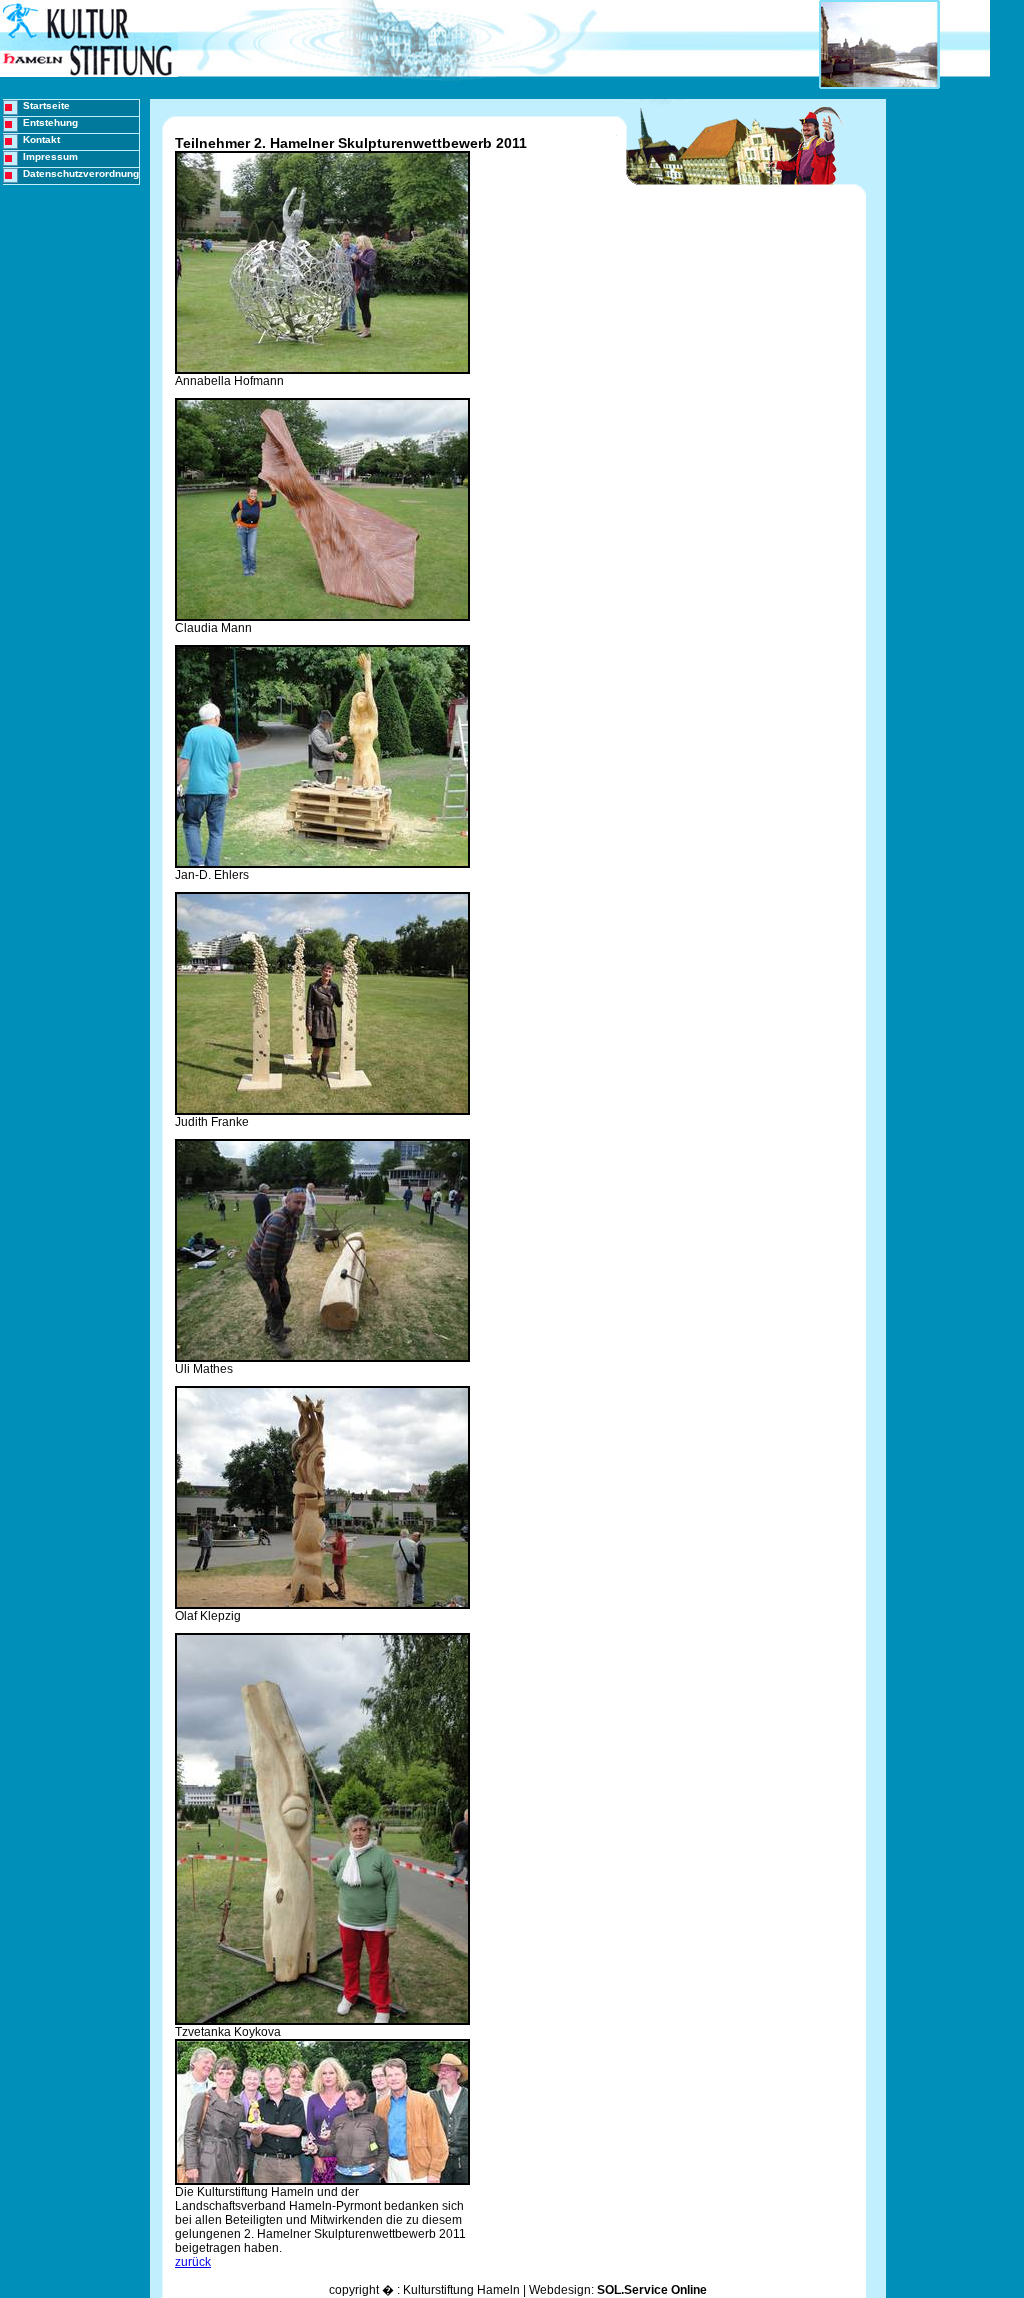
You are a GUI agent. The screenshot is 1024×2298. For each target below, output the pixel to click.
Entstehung (50, 122)
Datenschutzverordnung (81, 173)
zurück (193, 2262)
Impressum (50, 156)
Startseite (46, 105)
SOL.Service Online (652, 2290)
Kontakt (41, 139)
